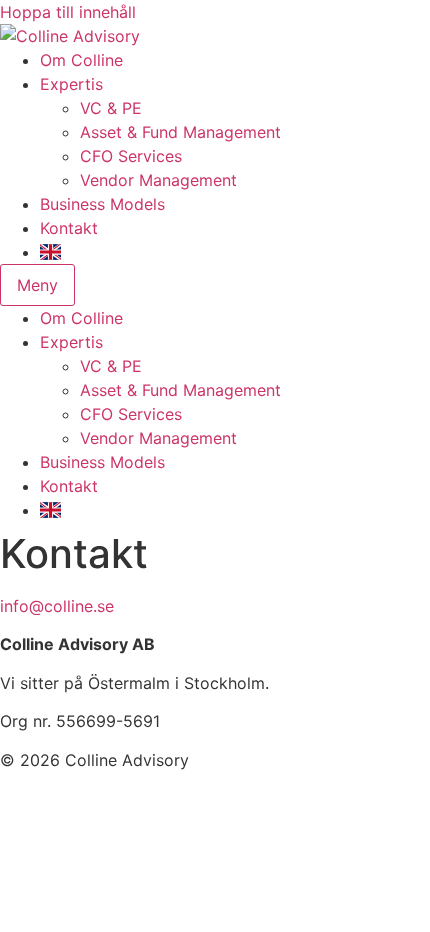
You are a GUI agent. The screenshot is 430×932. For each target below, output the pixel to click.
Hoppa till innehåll (68, 12)
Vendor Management (158, 180)
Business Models (102, 204)
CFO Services (131, 156)
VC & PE (111, 108)
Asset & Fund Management (180, 132)
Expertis (71, 84)
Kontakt (69, 228)
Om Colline (81, 60)
